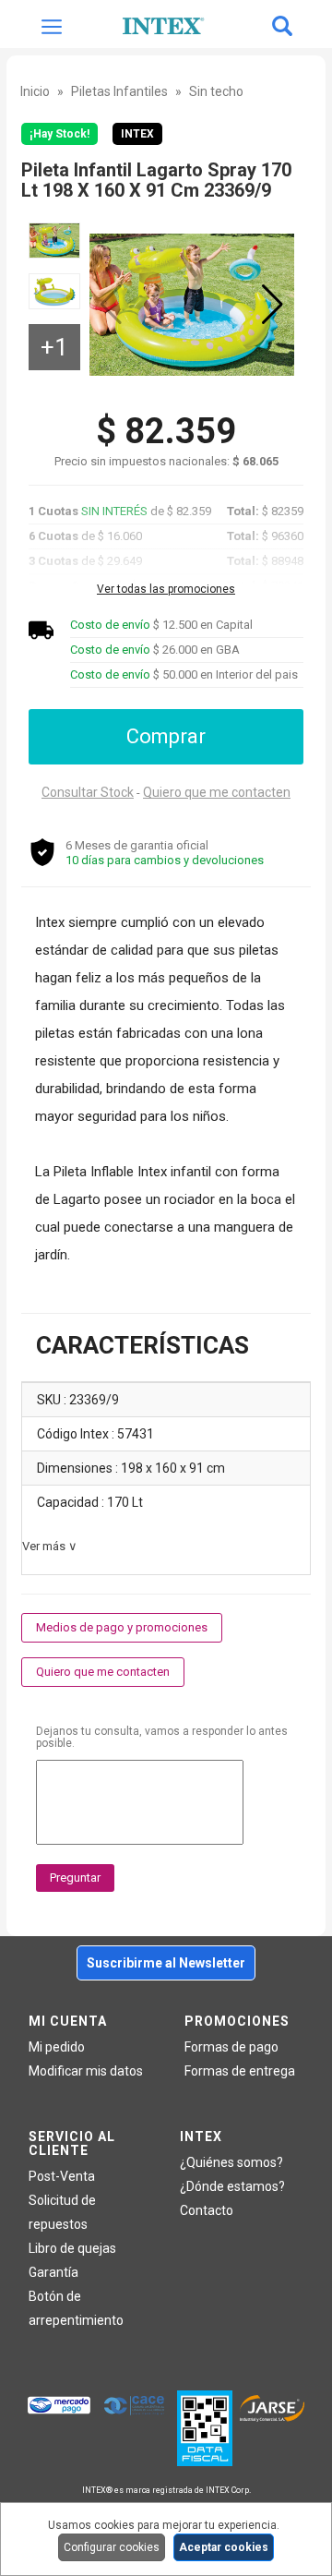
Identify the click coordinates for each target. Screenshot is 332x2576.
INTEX (137, 134)
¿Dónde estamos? (232, 2186)
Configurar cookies (112, 2547)
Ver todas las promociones (166, 589)
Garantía (53, 2272)
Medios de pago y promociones (122, 1627)
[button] (273, 305)
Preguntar (75, 1878)
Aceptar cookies (224, 2547)
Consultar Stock (88, 792)
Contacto (207, 2210)
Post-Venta (62, 2176)
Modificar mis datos (86, 2071)
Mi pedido (57, 2047)
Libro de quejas (72, 2248)
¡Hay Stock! (59, 134)
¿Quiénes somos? (231, 2162)
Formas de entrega (240, 2071)
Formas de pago (231, 2047)
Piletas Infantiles (119, 91)
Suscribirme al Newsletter (166, 1963)
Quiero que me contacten (217, 792)
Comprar (166, 736)
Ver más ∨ (50, 1546)
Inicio (35, 91)
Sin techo (216, 91)
